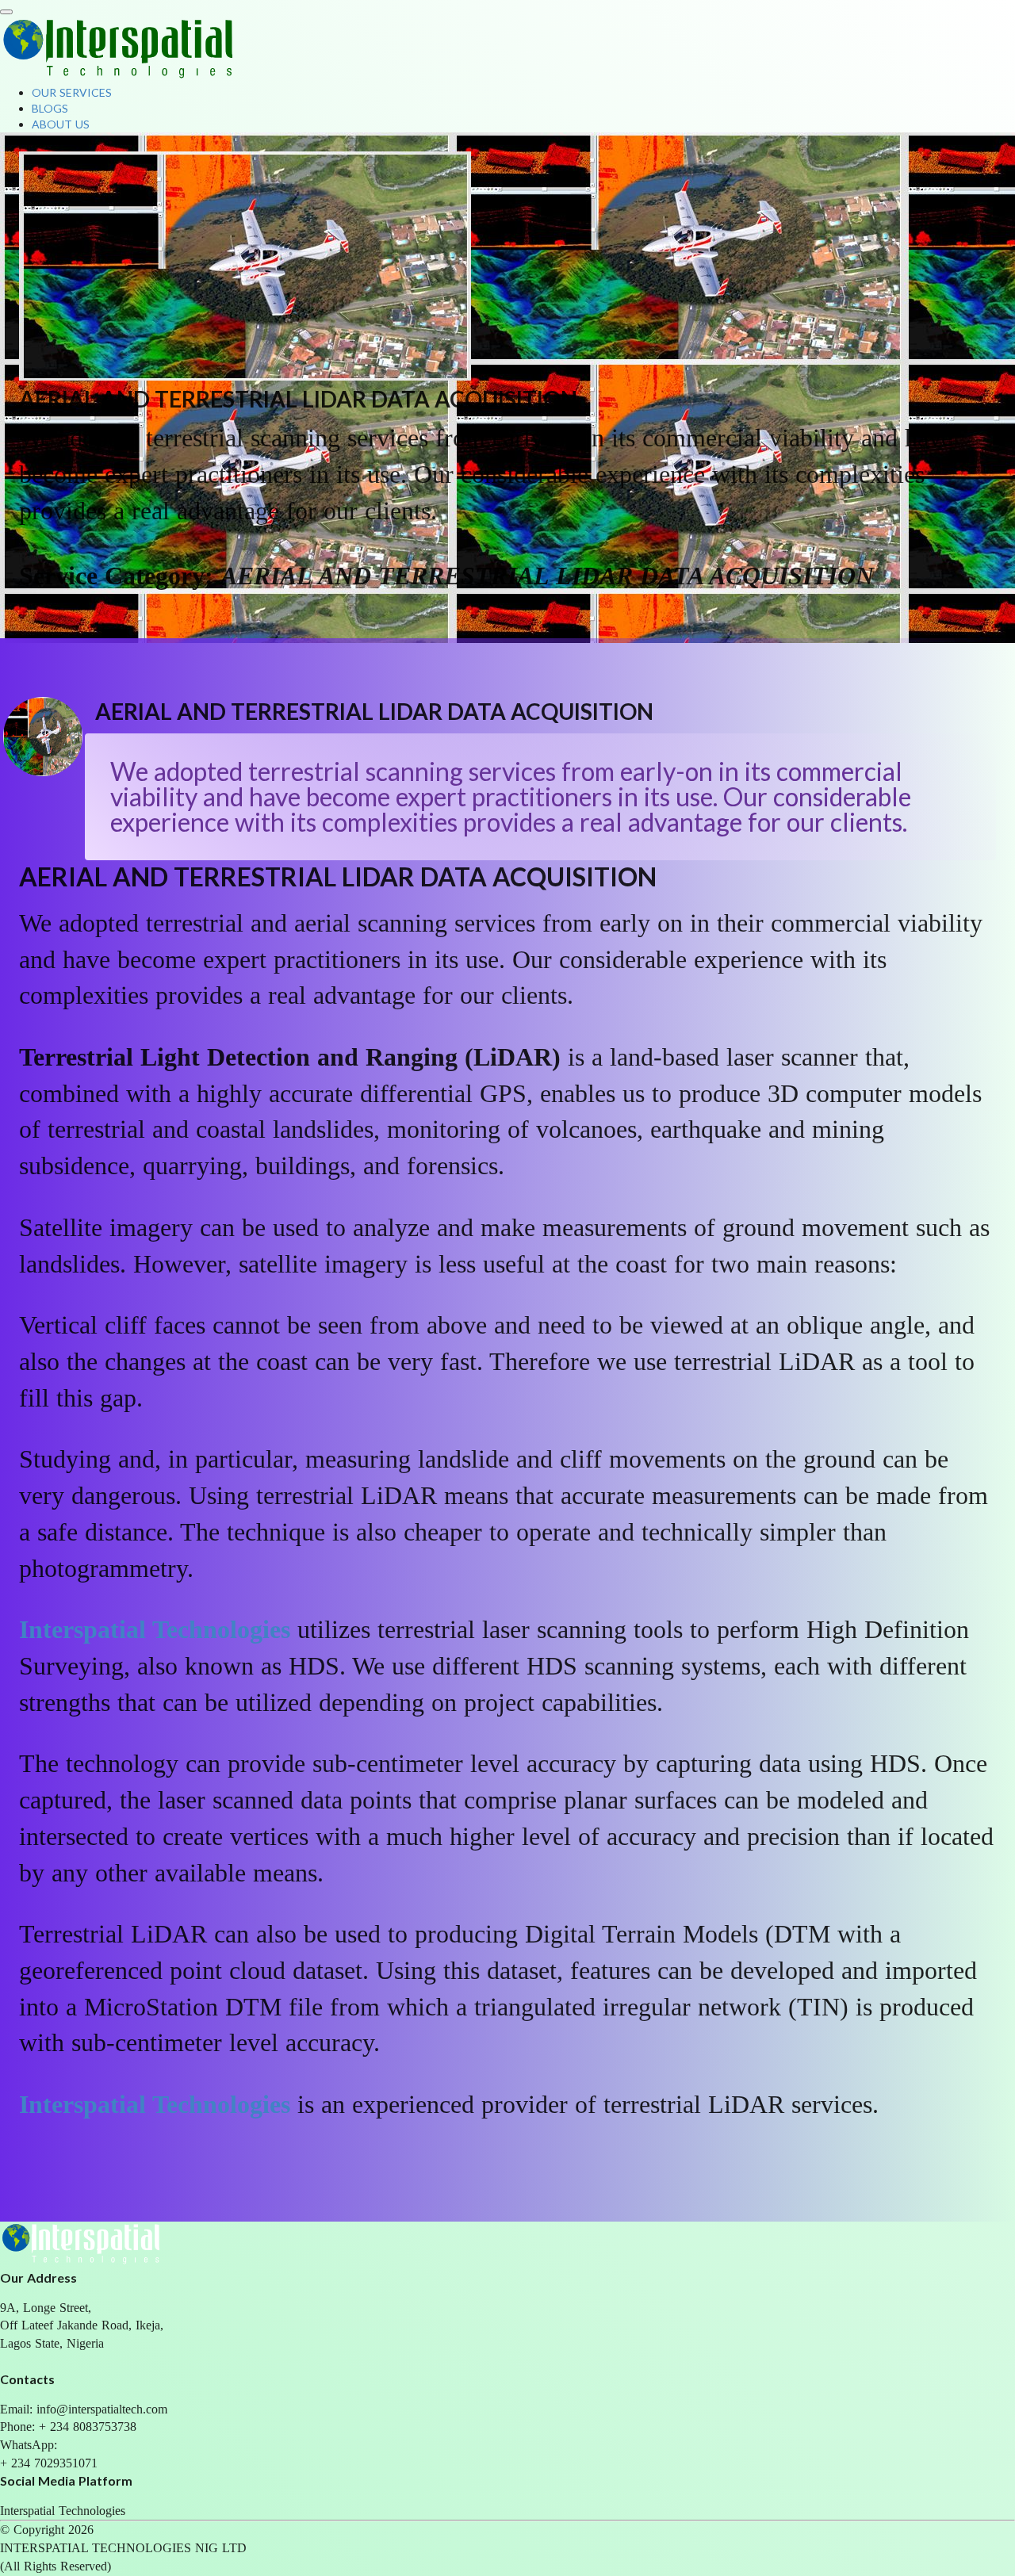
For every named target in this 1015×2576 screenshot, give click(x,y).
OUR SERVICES (73, 92)
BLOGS (52, 108)
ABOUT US (62, 124)
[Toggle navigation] (6, 12)
